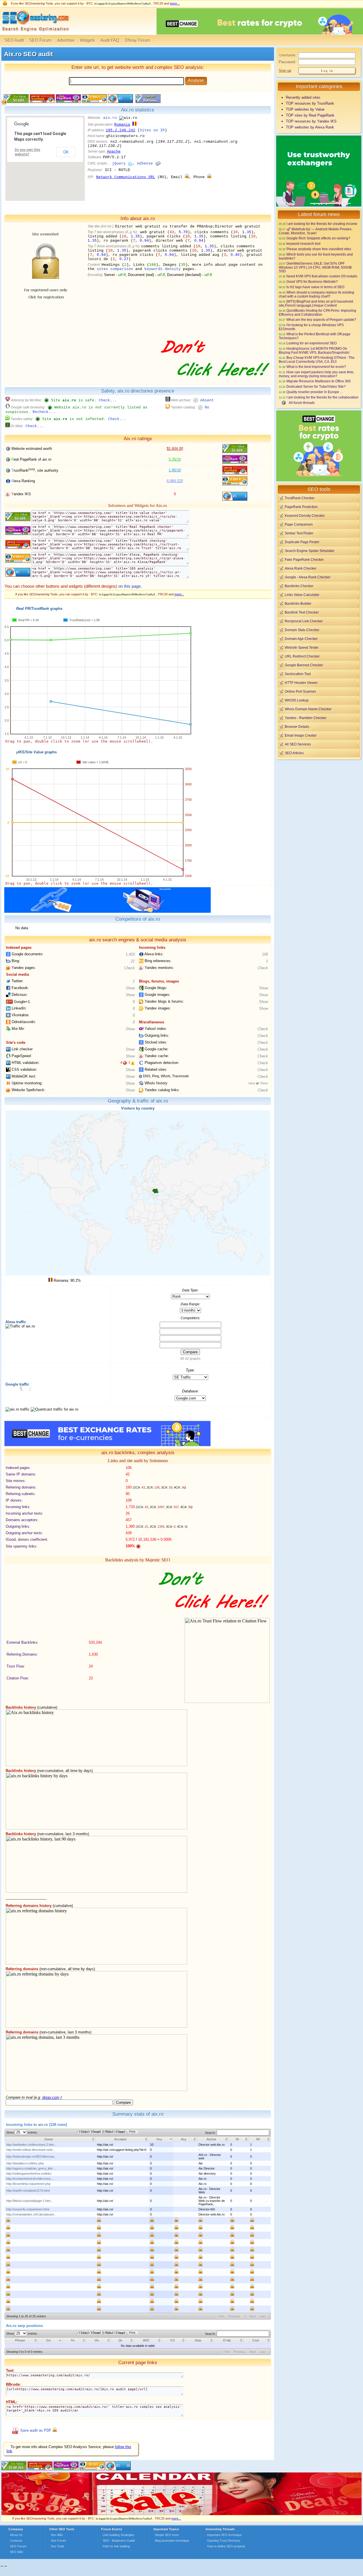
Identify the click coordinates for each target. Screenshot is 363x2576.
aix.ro (110, 118)
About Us (16, 2535)
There (264, 1083)
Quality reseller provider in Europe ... (315, 392)
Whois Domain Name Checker (308, 709)
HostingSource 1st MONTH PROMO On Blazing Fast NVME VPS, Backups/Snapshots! (314, 350)
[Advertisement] (319, 800)
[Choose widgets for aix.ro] (147, 102)
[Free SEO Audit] (66, 2469)
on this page (129, 586)
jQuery (119, 164)
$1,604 (175, 449)
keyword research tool (303, 244)
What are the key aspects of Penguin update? (321, 320)
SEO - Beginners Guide (119, 2541)
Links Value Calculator (302, 595)
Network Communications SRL (126, 177)
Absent (207, 400)
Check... (108, 400)
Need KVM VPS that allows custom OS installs (322, 276)
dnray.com (51, 2097)
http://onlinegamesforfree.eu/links (29, 2174)
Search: (211, 2133)
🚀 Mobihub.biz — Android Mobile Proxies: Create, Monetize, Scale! (315, 231)
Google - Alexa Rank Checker (308, 577)
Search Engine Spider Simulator (310, 551)
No (207, 407)
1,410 (130, 954)
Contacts (16, 2541)
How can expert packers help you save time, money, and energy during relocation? (316, 374)
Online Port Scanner (300, 691)
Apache (114, 152)
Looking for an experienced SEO (312, 343)
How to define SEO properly (226, 2546)
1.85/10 (175, 470)
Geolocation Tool (298, 674)
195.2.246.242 (121, 130)
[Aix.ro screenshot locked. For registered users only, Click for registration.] (45, 332)
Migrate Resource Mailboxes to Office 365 (319, 381)
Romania (122, 125)
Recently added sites (303, 97)
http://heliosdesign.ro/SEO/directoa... (31, 2156)
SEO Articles (294, 753)
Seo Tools (58, 2546)
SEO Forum (40, 40)
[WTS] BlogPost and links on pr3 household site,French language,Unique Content (316, 303)
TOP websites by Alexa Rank (310, 127)
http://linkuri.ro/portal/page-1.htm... (30, 2201)
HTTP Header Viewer (301, 683)
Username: (288, 55)
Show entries (22, 2132)
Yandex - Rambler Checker (306, 718)
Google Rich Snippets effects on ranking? (318, 238)
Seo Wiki (57, 2535)
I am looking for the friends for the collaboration (322, 397)
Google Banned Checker (304, 665)
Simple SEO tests (167, 2535)
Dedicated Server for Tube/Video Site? (316, 386)
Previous (234, 2316)
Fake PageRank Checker (304, 559)
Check (129, 968)
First (221, 2316)
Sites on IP (152, 130)
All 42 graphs (190, 1359)
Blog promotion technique (172, 2541)
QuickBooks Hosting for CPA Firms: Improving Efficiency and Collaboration (317, 312)
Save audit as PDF (36, 2430)
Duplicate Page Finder (302, 542)
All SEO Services (298, 744)
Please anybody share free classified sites (319, 249)
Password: (287, 62)
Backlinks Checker (299, 586)
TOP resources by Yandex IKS (311, 121)
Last (262, 2316)
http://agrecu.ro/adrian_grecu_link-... (31, 2168)
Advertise (66, 40)
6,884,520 (175, 481)
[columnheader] (50, 2139)
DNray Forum (138, 40)
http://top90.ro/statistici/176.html (28, 2191)
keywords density (162, 269)
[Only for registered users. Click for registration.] (187, 177)
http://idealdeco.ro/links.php (25, 2163)
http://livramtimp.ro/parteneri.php (28, 2184)
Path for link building (116, 2546)
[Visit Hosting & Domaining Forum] (214, 382)
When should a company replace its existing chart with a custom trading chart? (316, 294)
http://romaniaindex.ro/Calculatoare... (31, 2214)
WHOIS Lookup (297, 700)
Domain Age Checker (301, 639)
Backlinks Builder (298, 603)
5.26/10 (175, 459)
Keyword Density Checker (305, 516)
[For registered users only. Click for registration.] (55, 2430)
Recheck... (44, 412)
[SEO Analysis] (35, 33)
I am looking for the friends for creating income (322, 224)
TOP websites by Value (305, 109)
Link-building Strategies (119, 2535)
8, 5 (125, 1063)
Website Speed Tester (302, 647)
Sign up (285, 70)
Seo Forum (58, 2541)
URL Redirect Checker (302, 656)
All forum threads (302, 403)
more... (175, 3)
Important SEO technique (224, 2535)
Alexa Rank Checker (301, 568)
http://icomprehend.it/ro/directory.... (30, 2179)
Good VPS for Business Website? (312, 282)
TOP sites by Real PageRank (310, 115)
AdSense (145, 164)
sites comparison (115, 269)
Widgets (87, 40)
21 (133, 961)
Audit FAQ (110, 40)
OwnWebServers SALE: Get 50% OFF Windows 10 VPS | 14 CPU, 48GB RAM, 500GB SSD (315, 267)
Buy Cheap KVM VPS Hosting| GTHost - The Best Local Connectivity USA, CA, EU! (317, 360)
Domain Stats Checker (302, 630)
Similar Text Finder (299, 533)
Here (252, 1083)
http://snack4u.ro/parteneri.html (28, 2209)
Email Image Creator (301, 735)
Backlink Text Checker (302, 612)
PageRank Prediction (301, 507)
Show (130, 988)
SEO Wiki (16, 2552)
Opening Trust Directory (224, 2541)
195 (265, 954)
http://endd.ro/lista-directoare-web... (31, 2150)
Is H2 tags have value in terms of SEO (315, 287)
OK (66, 152)
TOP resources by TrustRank (310, 103)
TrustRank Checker (300, 498)
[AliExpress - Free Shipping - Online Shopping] (181, 2514)
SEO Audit (14, 40)
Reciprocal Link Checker (304, 621)
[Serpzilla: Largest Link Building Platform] (107, 911)
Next (253, 2316)
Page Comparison (299, 524)
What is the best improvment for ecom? (316, 367)
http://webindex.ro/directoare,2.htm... (31, 2145)
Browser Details (297, 727)
